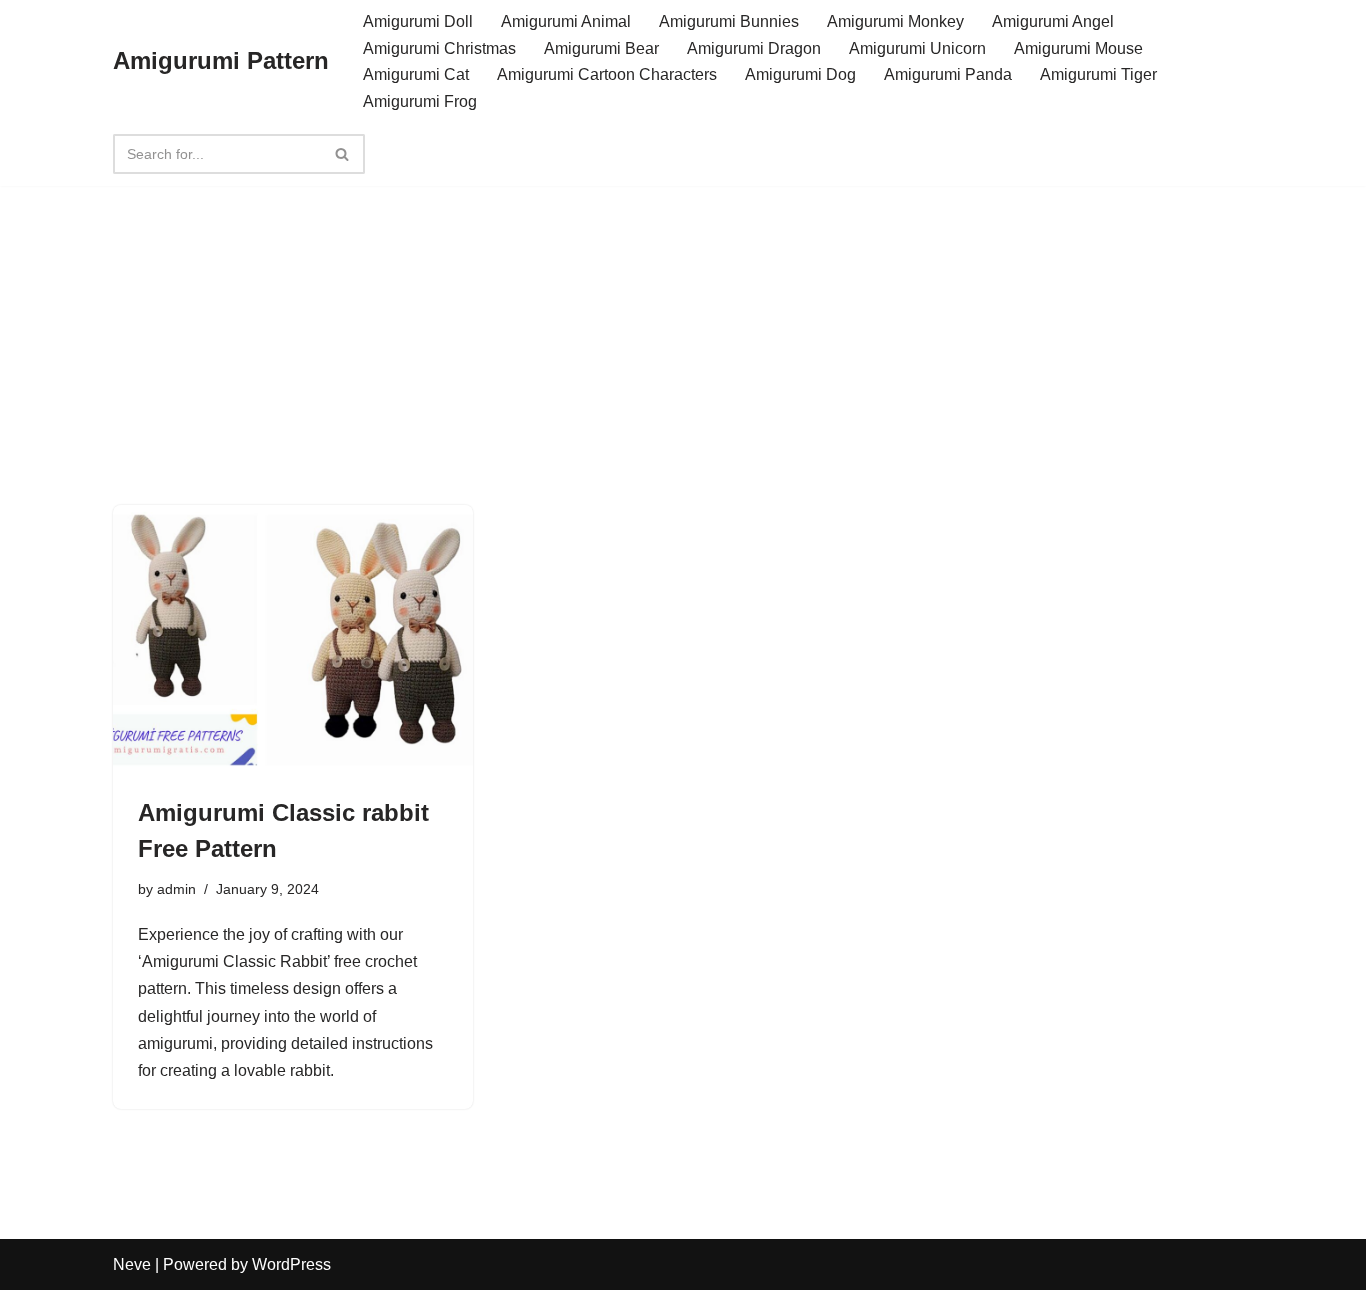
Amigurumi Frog (420, 101)
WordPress (291, 1264)
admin (176, 889)
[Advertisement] (683, 311)
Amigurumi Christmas (439, 48)
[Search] (342, 154)
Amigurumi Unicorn (917, 48)
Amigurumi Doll (418, 21)
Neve (132, 1264)
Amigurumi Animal (566, 21)
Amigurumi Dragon (754, 48)
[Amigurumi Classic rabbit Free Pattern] (293, 640)
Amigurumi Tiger (1098, 74)
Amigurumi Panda (948, 74)
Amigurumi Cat (416, 74)
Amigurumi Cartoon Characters (607, 74)
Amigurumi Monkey (895, 21)
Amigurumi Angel (1053, 21)
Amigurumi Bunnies (729, 21)
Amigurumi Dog (800, 74)
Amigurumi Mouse (1078, 48)
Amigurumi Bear (601, 48)
